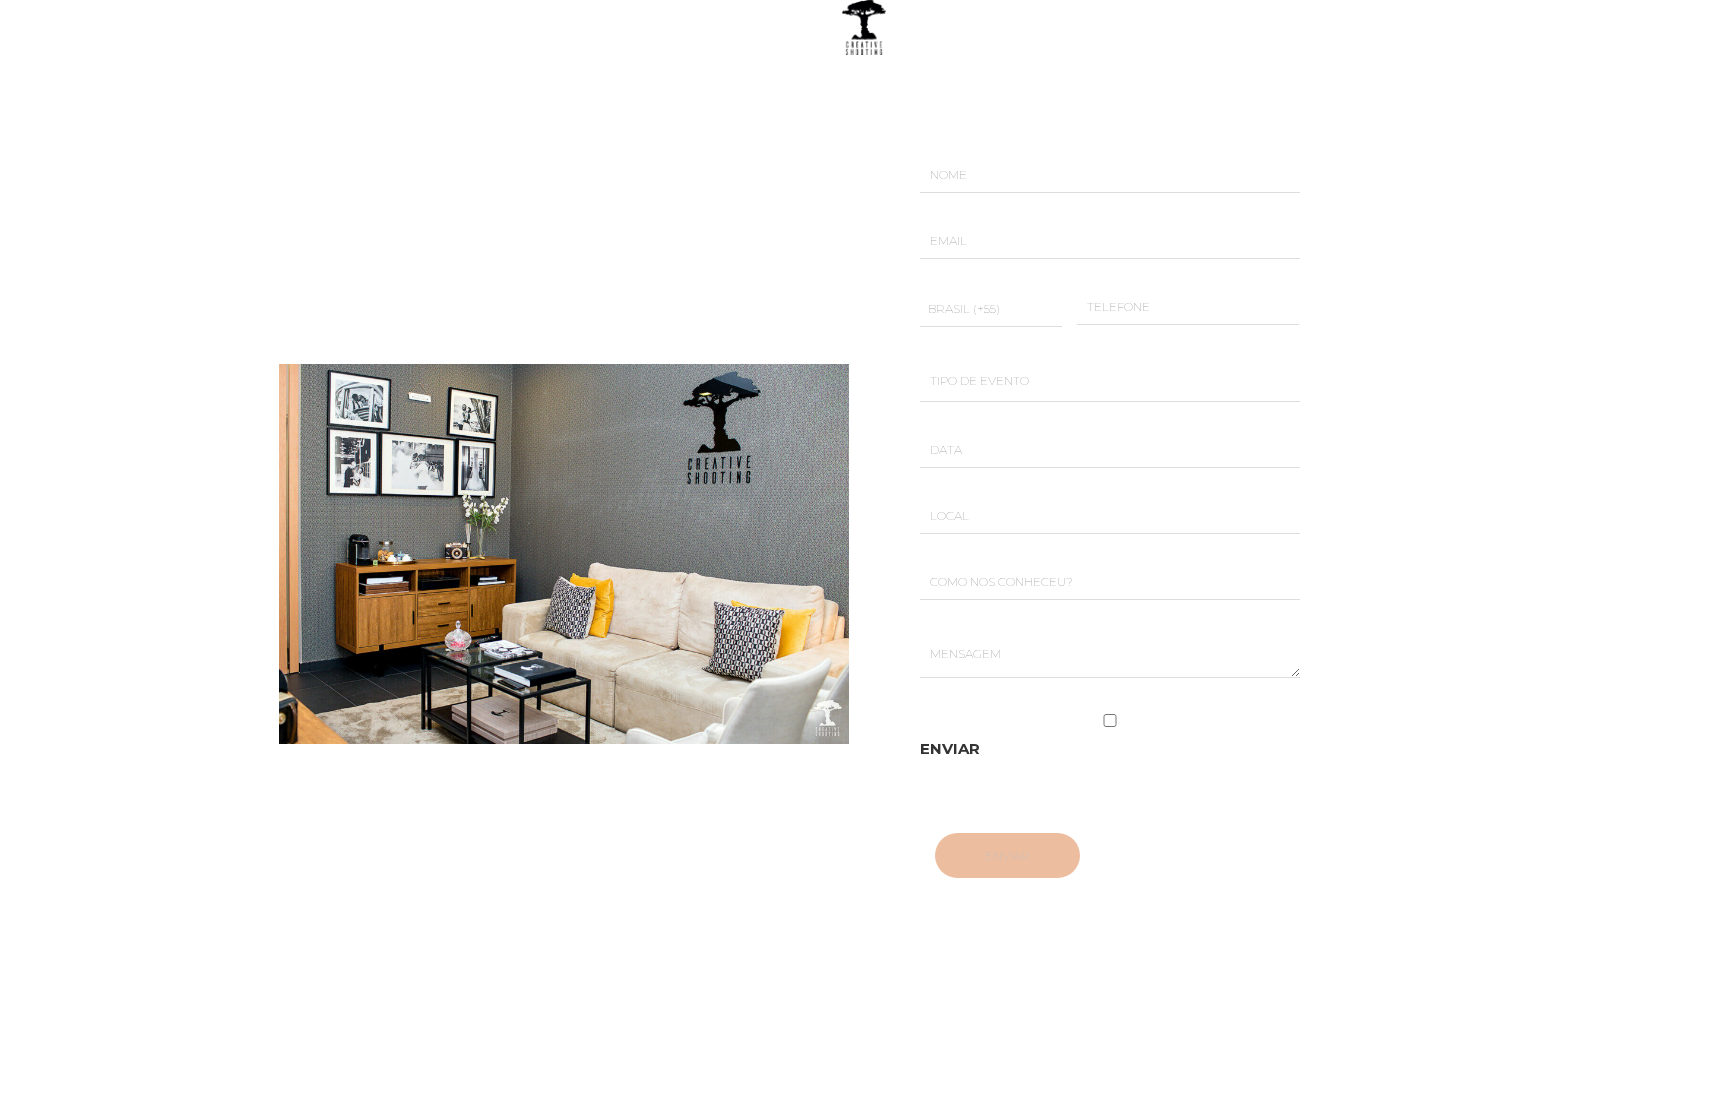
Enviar (950, 748)
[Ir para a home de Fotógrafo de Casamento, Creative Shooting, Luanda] (864, 25)
